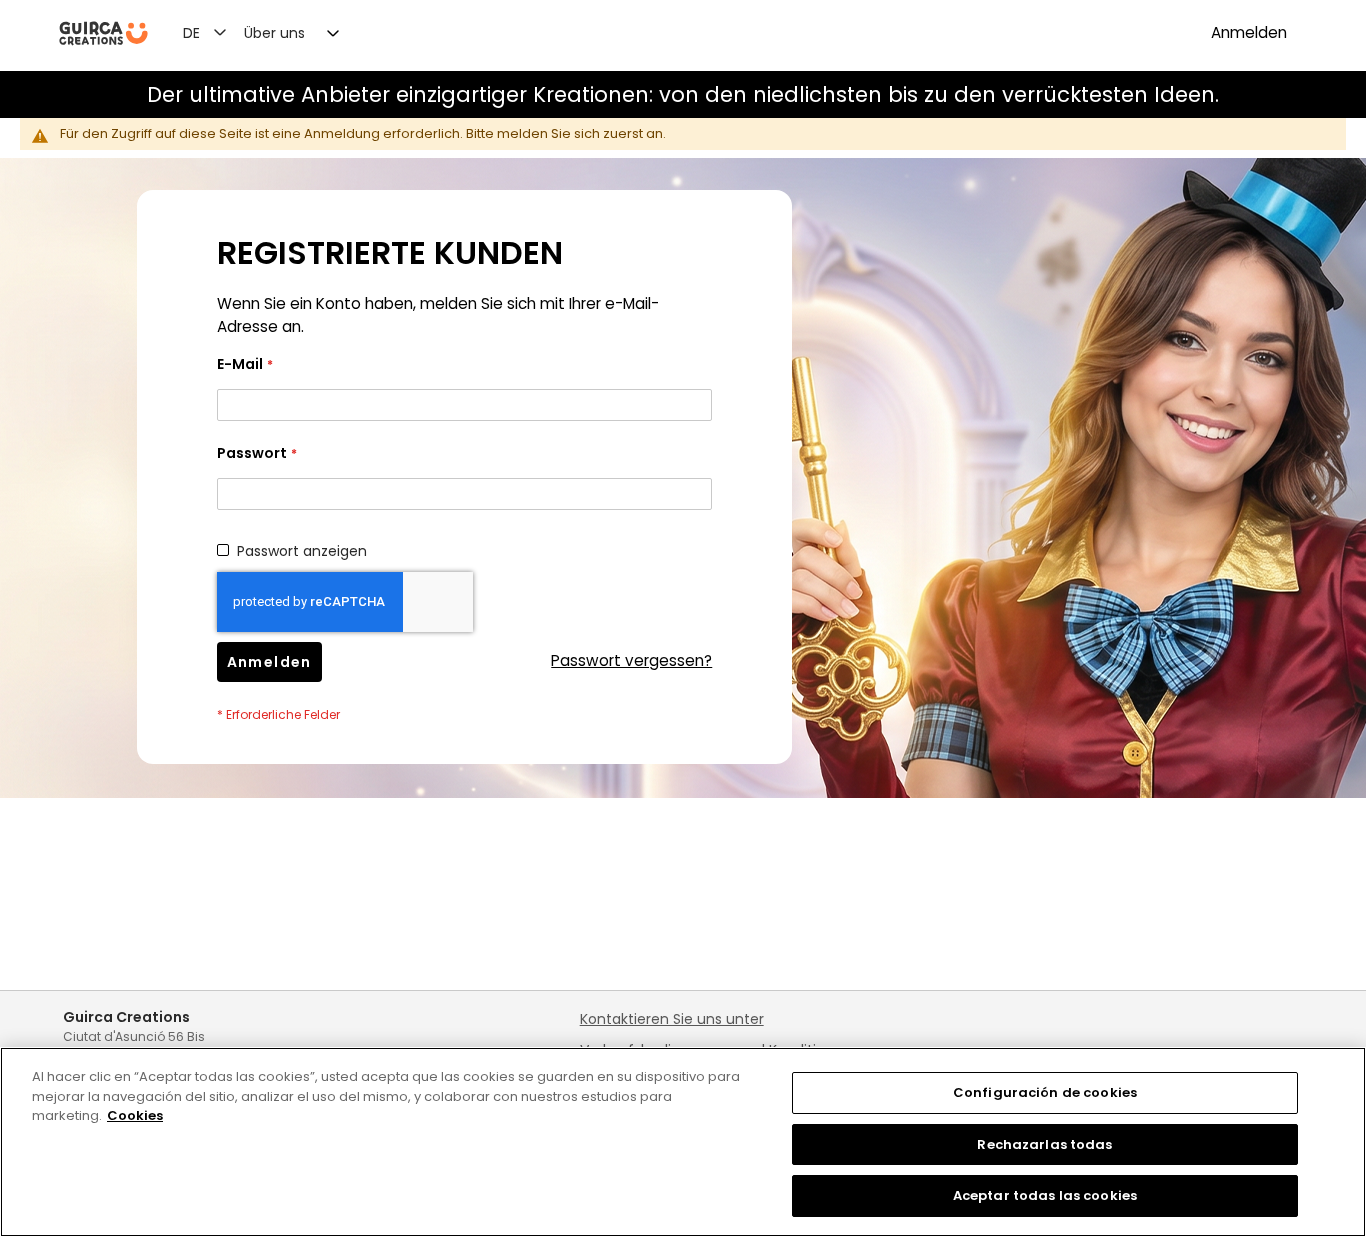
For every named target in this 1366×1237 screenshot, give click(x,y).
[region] (683, 1142)
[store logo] (103, 33)
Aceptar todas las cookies (1045, 1195)
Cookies (135, 1115)
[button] (216, 32)
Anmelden (1249, 32)
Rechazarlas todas (1044, 1144)
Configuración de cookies (1045, 1092)
